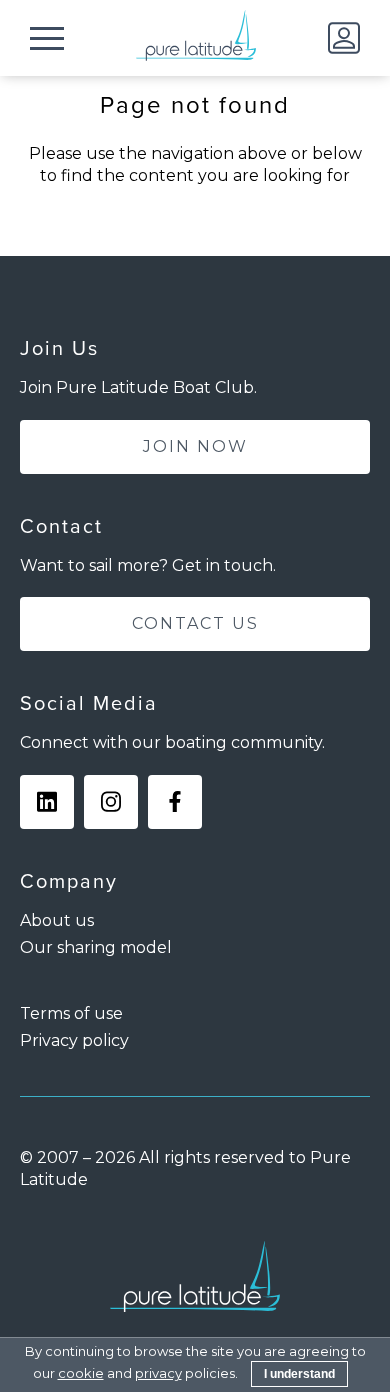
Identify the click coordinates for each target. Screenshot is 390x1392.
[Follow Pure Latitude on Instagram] (111, 802)
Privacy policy (74, 1040)
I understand (299, 1374)
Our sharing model (96, 947)
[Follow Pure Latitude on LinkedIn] (47, 802)
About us (57, 920)
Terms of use (71, 1013)
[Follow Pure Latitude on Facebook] (175, 802)
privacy (158, 1373)
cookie (81, 1373)
